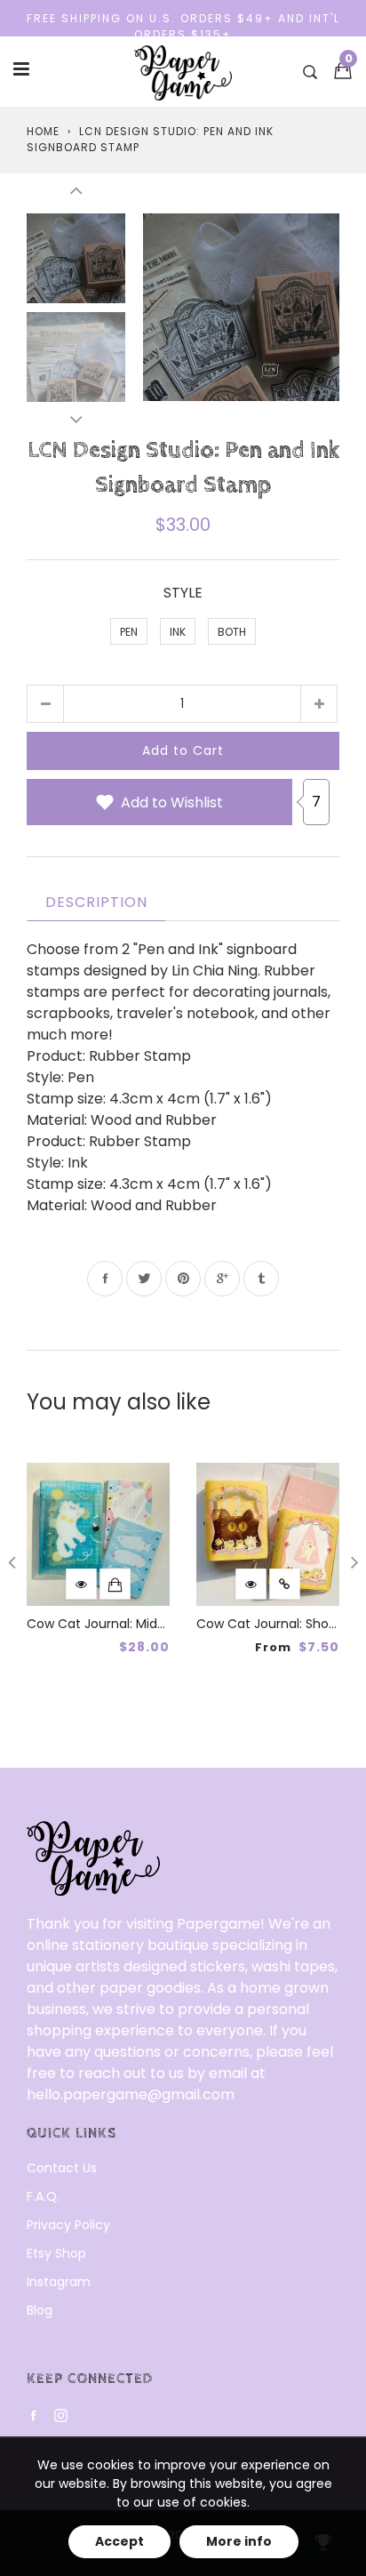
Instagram (59, 2282)
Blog (40, 2310)
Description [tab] (96, 902)
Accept (119, 2541)
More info (239, 2541)
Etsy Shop (56, 2253)
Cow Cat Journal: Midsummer (119, 1624)
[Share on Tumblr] (261, 1279)
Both (232, 632)
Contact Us (62, 2168)
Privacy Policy (68, 2225)
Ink (178, 632)
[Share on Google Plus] (222, 1279)
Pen (129, 632)
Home (43, 131)
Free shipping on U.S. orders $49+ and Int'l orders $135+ (183, 26)
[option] (241, 307)
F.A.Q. (43, 2196)
